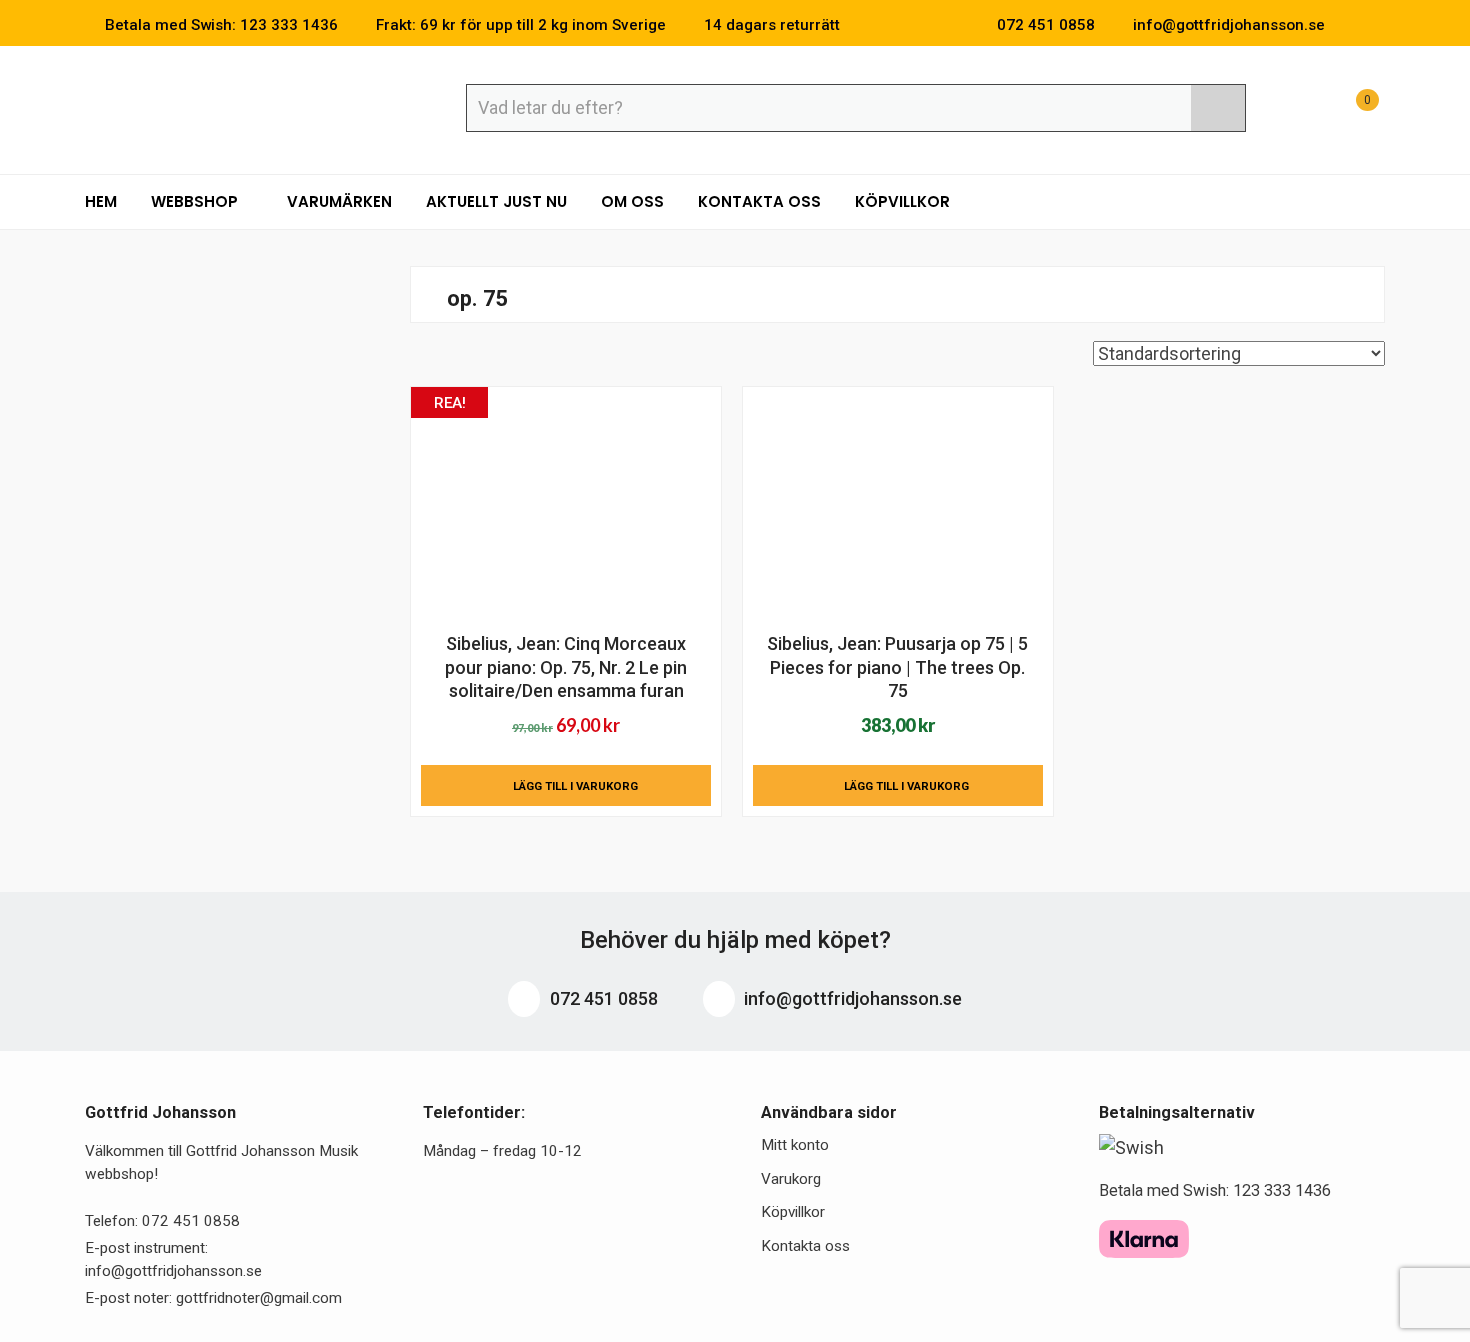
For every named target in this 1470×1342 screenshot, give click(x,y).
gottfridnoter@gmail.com (259, 1298)
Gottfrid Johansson (230, 107)
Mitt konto (795, 1145)
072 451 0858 (602, 998)
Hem (101, 201)
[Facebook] (1349, 25)
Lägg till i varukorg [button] (575, 786)
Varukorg (791, 1179)
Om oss (632, 201)
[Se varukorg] (1349, 110)
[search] (1218, 108)
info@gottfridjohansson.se (851, 998)
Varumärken (339, 201)
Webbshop (196, 201)
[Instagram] (1379, 25)
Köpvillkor (902, 201)
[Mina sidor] (1300, 110)
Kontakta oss (759, 201)
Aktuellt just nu (496, 201)
